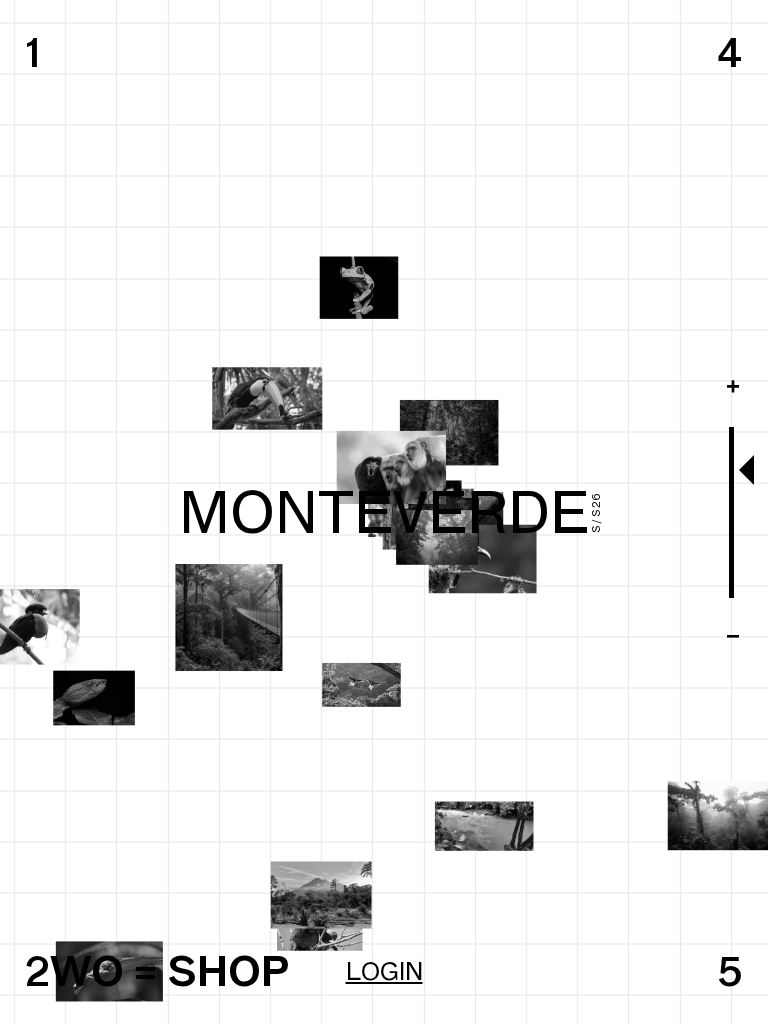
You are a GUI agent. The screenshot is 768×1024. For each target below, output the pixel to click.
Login (384, 971)
